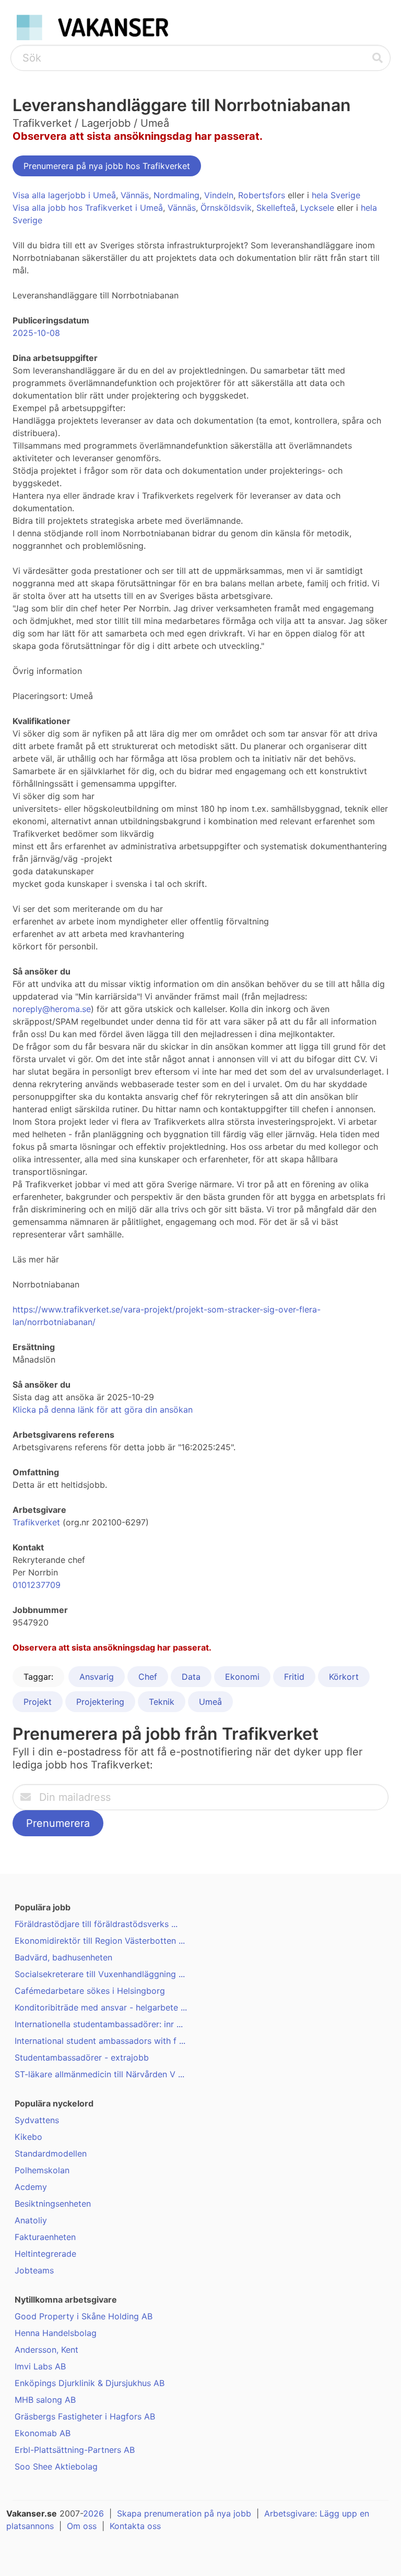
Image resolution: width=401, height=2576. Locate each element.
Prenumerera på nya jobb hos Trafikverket (107, 166)
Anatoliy (31, 2220)
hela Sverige (336, 195)
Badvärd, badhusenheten (63, 1957)
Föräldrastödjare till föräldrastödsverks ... (96, 1924)
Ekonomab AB (43, 2433)
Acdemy (31, 2187)
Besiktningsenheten (53, 2204)
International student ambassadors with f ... (100, 2041)
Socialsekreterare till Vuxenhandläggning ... (100, 1974)
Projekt (38, 1702)
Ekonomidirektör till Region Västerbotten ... (100, 1941)
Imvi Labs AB (40, 2366)
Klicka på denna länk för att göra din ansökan (103, 1410)
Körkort (344, 1677)
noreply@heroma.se (52, 1009)
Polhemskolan (42, 2170)
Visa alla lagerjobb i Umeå (64, 195)
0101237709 (37, 1585)
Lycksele (317, 208)
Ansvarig (97, 1677)
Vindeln (219, 195)
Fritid (294, 1677)
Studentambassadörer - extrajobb (82, 2057)
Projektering (100, 1702)
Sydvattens (37, 2120)
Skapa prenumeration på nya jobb (184, 2513)
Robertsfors (262, 195)
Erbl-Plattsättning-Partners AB (75, 2450)
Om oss (82, 2526)
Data (191, 1677)
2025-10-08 (36, 333)
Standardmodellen (51, 2153)
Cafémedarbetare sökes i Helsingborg (90, 1991)
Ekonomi (242, 1677)
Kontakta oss (135, 2526)
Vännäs (135, 195)
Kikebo (28, 2137)
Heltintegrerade (45, 2254)
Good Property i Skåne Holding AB (84, 2316)
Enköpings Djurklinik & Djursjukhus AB (90, 2383)
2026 (93, 2513)
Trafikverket (36, 1522)
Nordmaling (176, 195)
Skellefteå (276, 208)
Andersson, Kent (46, 2350)
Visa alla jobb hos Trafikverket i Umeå (88, 208)
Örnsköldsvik (226, 208)
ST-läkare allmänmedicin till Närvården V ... (99, 2074)
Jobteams (34, 2270)
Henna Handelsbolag (56, 2333)
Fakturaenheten (45, 2237)
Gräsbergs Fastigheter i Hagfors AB (85, 2416)
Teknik (162, 1702)
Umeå (210, 1702)
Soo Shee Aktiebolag (56, 2466)
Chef (148, 1677)
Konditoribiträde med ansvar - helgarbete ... (101, 2007)
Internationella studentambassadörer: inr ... (99, 2024)
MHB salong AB (45, 2400)
